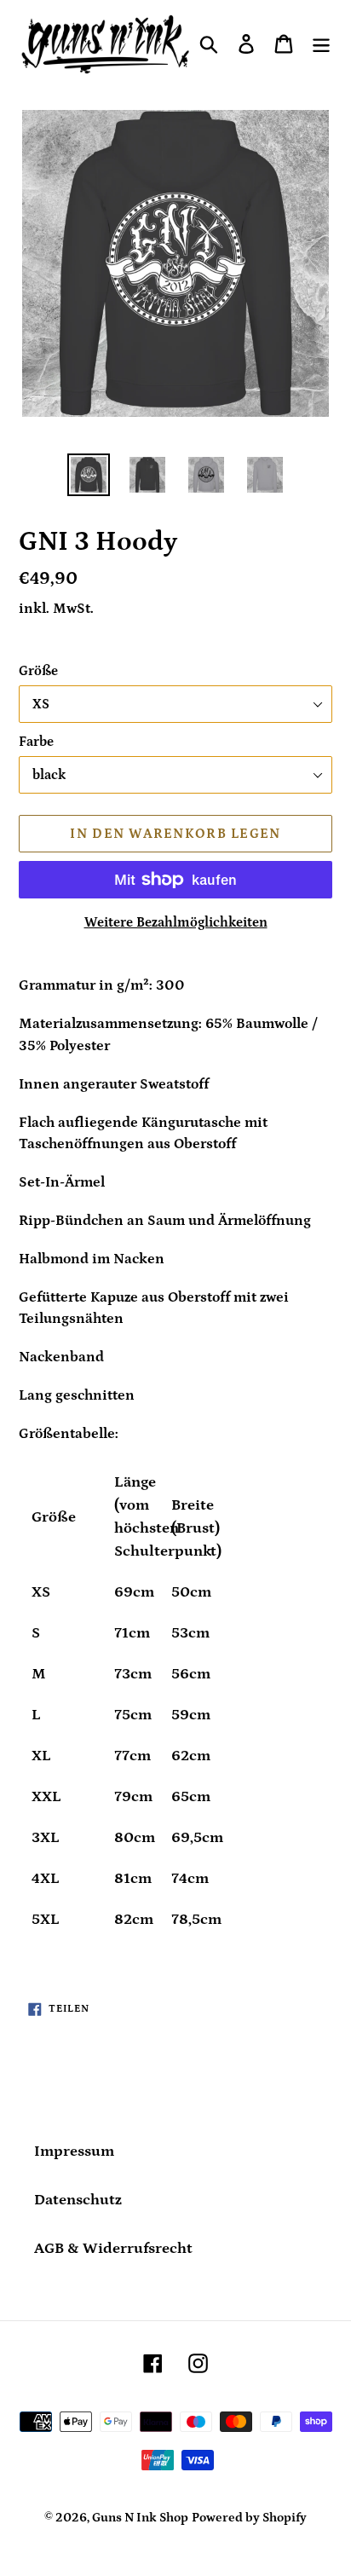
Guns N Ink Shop (140, 2518)
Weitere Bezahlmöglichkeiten (176, 922)
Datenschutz (78, 2200)
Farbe (36, 742)
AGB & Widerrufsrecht (113, 2249)
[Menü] (321, 44)
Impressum (74, 2151)
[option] (89, 475)
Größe (38, 671)
